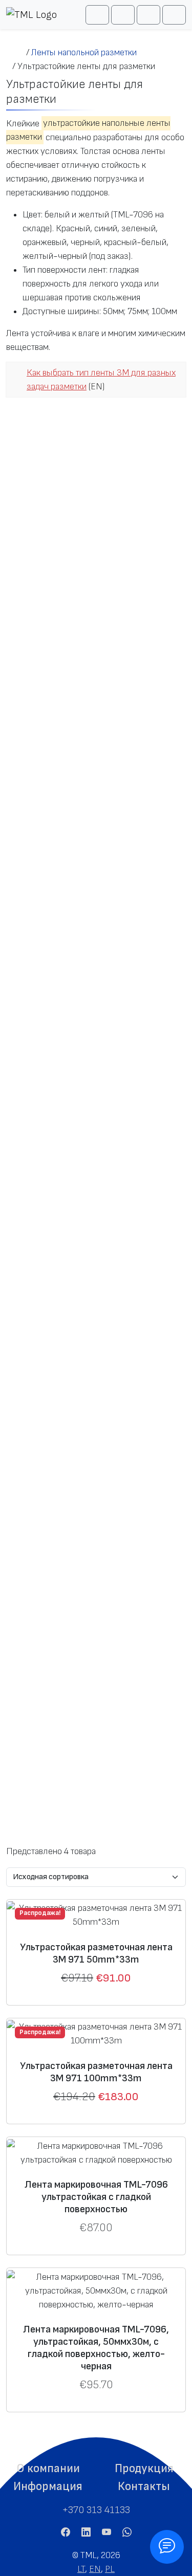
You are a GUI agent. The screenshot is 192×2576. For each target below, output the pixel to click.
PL (110, 2569)
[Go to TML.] (16, 52)
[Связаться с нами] (167, 2547)
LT (81, 2569)
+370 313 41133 (96, 2510)
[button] (48, 2469)
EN (95, 2569)
